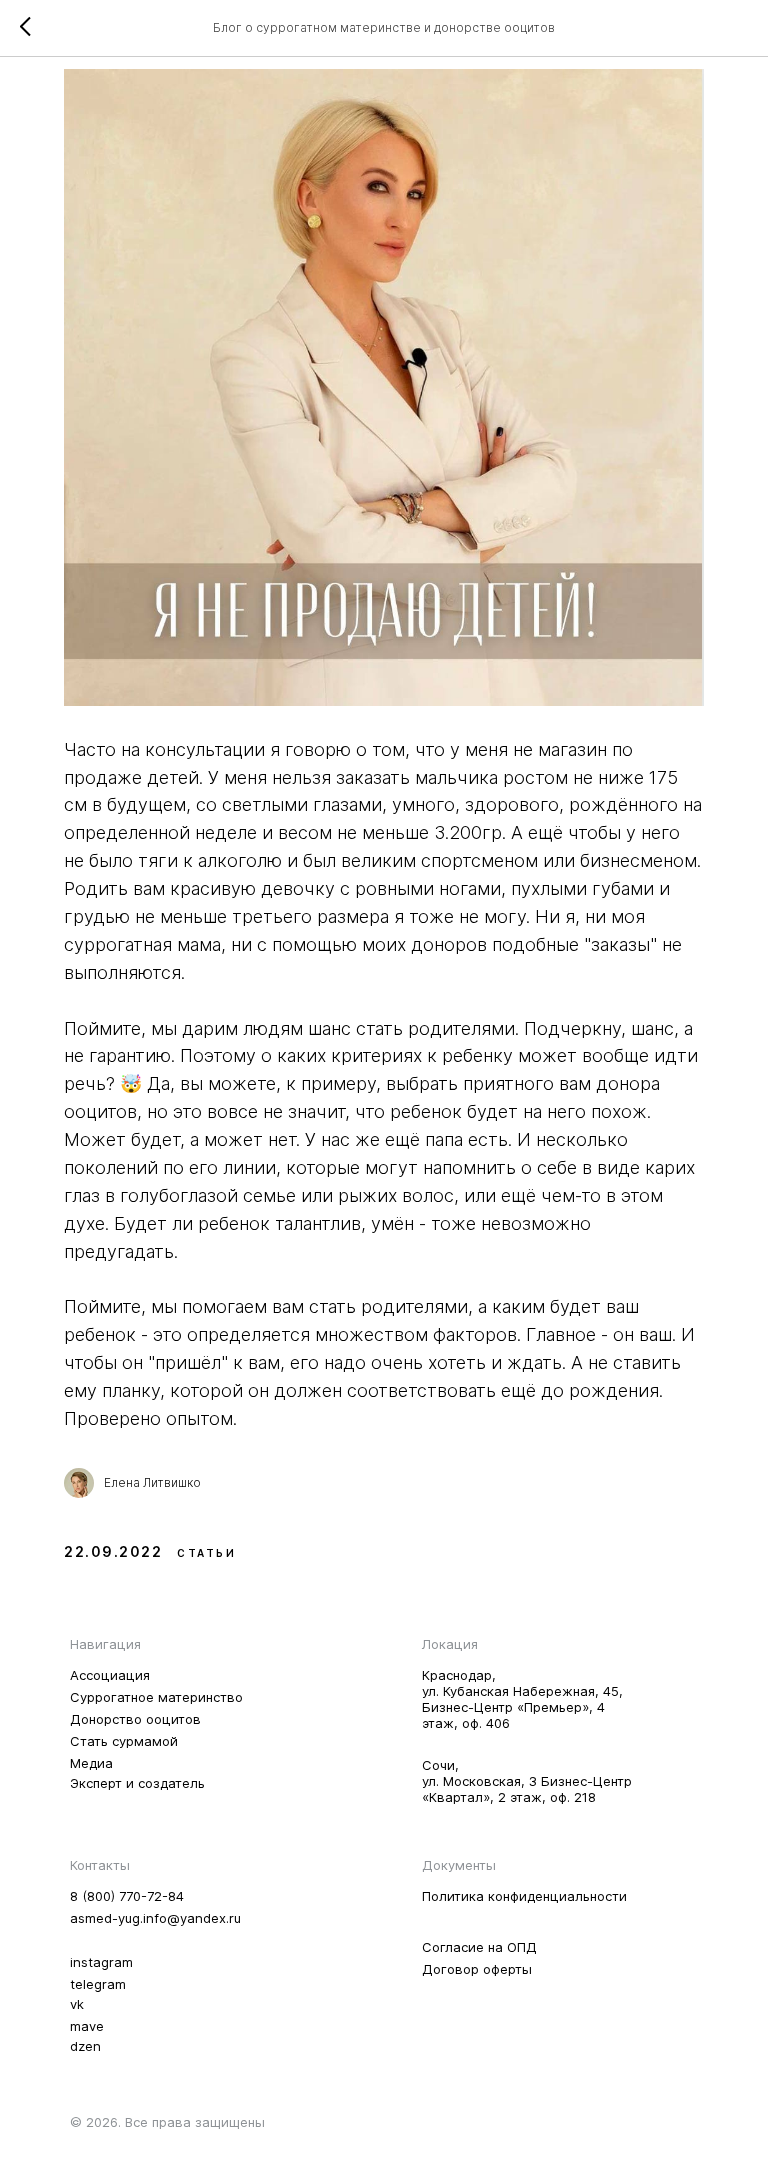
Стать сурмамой (124, 1741)
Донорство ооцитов (135, 1719)
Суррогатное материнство (156, 1697)
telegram (98, 1984)
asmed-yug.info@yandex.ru (155, 1918)
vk (77, 2004)
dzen (85, 2046)
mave (87, 2026)
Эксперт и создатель (137, 1783)
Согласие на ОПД (479, 1947)
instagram (101, 1962)
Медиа (91, 1763)
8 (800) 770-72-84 (127, 1896)
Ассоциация (110, 1675)
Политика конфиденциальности (524, 1896)
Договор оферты (477, 1969)
